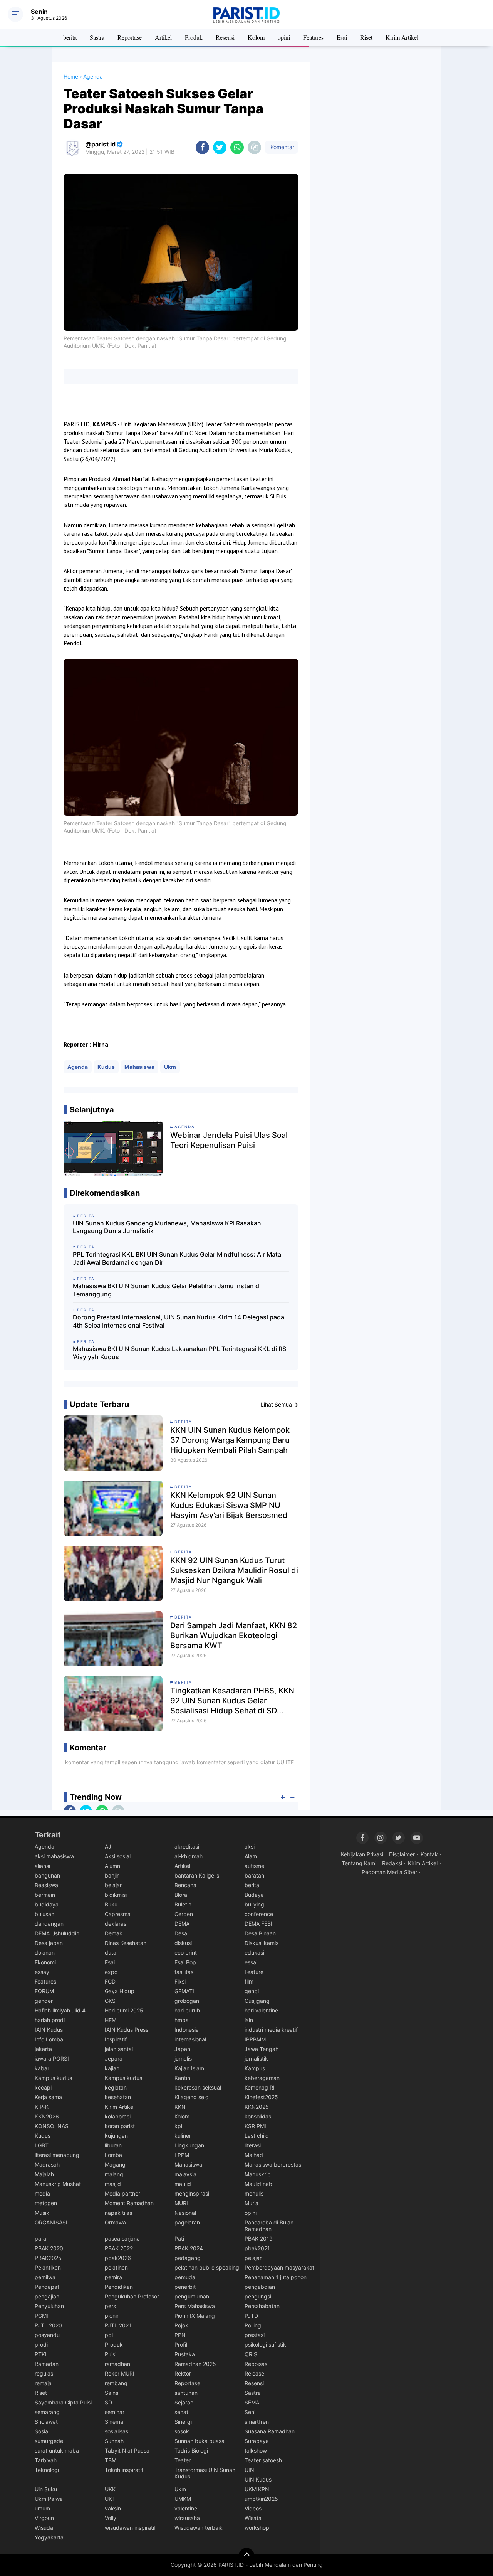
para (40, 2239)
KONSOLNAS (52, 2126)
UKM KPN (257, 2489)
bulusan (44, 1914)
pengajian (47, 2296)
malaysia (185, 2174)
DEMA (182, 1924)
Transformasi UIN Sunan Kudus (205, 2473)
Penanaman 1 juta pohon (276, 2277)
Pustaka (185, 2354)
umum (42, 2508)
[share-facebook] (202, 147)
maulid (183, 2184)
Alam (251, 1856)
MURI (181, 2203)
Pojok (181, 2325)
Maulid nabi (259, 2184)
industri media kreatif (271, 2030)
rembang (116, 2383)
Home (71, 77)
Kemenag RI (260, 2087)
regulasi (44, 2373)
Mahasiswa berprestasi (273, 2165)
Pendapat (47, 2287)
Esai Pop (185, 1962)
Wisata (253, 2518)
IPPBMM (255, 2039)
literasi (253, 2145)
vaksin (113, 2508)
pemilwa (45, 2277)
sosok (182, 2431)
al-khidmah (189, 1856)
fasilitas (184, 1972)
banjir (112, 1875)
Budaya (254, 1895)
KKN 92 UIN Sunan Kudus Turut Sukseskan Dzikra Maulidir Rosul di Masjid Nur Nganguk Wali (234, 1570)
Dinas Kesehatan (126, 1943)
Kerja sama (48, 2097)
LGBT (42, 2145)
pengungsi (258, 2296)
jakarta (43, 2049)
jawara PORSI (52, 2059)
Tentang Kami (359, 1863)
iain (249, 2020)
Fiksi (180, 1981)
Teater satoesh (263, 2460)
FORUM (44, 1991)
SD (108, 2402)
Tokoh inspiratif (124, 2470)
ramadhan (117, 2364)
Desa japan (49, 1943)
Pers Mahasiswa (195, 2306)
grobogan (187, 2001)
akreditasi (187, 1847)
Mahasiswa (139, 1067)
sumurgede (49, 2441)
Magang (115, 2165)
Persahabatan (262, 2306)
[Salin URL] (254, 147)
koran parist (120, 2126)
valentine (186, 2508)
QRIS (251, 2354)
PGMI (41, 2316)
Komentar (282, 147)
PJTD (251, 2316)
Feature (254, 1972)
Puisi (111, 2354)
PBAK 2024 (189, 2248)
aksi (250, 1847)
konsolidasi (258, 2116)
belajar (113, 1885)
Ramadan (47, 2364)
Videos (253, 2508)
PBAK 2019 (259, 2239)
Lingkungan (189, 2145)
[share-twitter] (220, 147)
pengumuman (192, 2296)
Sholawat (46, 2422)
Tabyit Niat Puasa (127, 2451)
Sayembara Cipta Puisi (63, 2402)
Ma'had (254, 2155)
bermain (45, 1895)
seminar (115, 2412)
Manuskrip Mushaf (58, 2184)
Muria (252, 2203)
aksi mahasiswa (54, 1856)
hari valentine (261, 2010)
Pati (179, 2239)
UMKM (183, 2499)
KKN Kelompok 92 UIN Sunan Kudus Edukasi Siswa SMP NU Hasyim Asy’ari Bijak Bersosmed (229, 1505)
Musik (42, 2213)
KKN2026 (47, 2116)
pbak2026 (118, 2258)
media (42, 2193)
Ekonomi (45, 1962)
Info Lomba (49, 2039)
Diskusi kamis (262, 1943)
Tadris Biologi (191, 2451)
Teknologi (47, 2470)
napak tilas (118, 2213)
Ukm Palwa (49, 2499)
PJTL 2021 (118, 2325)
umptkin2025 (261, 2499)
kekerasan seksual (198, 2087)
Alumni (113, 1866)
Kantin (182, 2078)
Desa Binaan (260, 1933)
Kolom (256, 37)
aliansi (42, 1866)
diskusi (183, 1943)
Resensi (225, 37)
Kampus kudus (53, 2078)
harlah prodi (50, 2020)
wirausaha (187, 2518)
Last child (257, 2136)
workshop (257, 2528)
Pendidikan (119, 2287)
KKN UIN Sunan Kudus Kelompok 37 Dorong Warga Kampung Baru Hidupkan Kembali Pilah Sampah (230, 1440)
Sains (112, 2393)
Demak (114, 1933)
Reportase (130, 37)
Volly (111, 2518)
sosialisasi (117, 2431)
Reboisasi (257, 2364)
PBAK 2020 (49, 2248)
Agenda (78, 1067)
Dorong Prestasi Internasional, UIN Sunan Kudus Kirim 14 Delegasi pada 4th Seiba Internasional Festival (179, 1321)
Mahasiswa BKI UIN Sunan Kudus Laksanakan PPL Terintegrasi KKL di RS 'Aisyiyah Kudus (179, 1353)
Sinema (114, 2422)
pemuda (185, 2277)
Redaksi (392, 1863)
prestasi (255, 2335)
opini (284, 37)
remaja (43, 2383)
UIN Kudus (258, 2479)
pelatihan (116, 2267)
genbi (252, 1991)
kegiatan (116, 2087)
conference (259, 1914)
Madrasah (47, 2165)
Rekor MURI (120, 2373)
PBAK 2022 (119, 2248)
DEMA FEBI (258, 1924)
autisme (254, 1866)
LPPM (182, 2155)
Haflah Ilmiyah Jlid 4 (60, 2010)
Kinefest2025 (261, 2097)
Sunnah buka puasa (200, 2441)
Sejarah (184, 2402)
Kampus (255, 2068)
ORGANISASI (51, 2222)
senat (181, 2412)
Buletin (183, 1904)
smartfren (257, 2422)
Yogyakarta (49, 2537)
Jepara (114, 2059)
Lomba (113, 2155)
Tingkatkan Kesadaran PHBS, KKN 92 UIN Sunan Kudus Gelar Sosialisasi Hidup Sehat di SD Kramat (232, 1701)
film (249, 1981)
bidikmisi (116, 1895)
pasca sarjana (122, 2239)
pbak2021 (257, 2248)
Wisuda (44, 2528)
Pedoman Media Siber (389, 1872)
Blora (181, 1895)
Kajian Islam (189, 2068)
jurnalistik (256, 2059)
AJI (109, 1847)
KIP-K (42, 2107)
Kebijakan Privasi (362, 1854)
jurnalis (183, 2059)
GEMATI (184, 1991)
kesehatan (118, 2097)
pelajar (253, 2258)
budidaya (47, 1904)
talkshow (256, 2451)
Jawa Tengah (262, 2049)
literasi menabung (57, 2155)
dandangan (49, 1924)
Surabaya (257, 2441)
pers (110, 2306)
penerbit (185, 2287)
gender (44, 2001)
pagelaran (187, 2222)
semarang (47, 2412)
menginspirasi (192, 2193)
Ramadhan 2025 (195, 2364)
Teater (183, 2460)
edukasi (254, 1953)
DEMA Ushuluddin (57, 1933)
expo (111, 1972)
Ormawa (115, 2222)
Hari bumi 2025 (124, 2010)
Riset (366, 37)
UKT (110, 2499)
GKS (110, 2001)
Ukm (170, 1067)
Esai (342, 37)
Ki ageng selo (191, 2097)
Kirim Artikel (402, 37)
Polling (253, 2325)
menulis (254, 2193)
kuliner (183, 2136)
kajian (112, 2068)
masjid (113, 2184)
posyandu (47, 2335)
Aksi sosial (118, 1856)
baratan (254, 1875)
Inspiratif (116, 2039)
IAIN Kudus (49, 2030)
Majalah (44, 2174)
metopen (46, 2203)
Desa (181, 1933)
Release (254, 2373)
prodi (41, 2345)
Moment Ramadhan (129, 2203)
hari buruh (187, 2010)
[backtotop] (246, 2556)
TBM (111, 2460)
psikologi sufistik (265, 2345)
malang (114, 2174)
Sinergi (183, 2422)
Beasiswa (46, 1885)
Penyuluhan (49, 2306)
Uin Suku (46, 2489)
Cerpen (184, 1914)
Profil (181, 2345)
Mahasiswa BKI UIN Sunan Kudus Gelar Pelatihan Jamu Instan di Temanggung (167, 1290)
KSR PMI (255, 2126)
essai (251, 1962)
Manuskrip (258, 2174)
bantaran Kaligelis (197, 1875)
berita (70, 37)
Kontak (429, 1854)
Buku (111, 1904)
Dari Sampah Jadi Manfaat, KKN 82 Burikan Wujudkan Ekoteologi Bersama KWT (234, 1635)
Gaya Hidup (120, 1991)
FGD (110, 1981)
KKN (180, 2107)
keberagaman (262, 2078)
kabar (42, 2068)
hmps (181, 2020)
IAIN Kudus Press (127, 2030)
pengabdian (260, 2287)
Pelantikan (48, 2267)
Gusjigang (257, 2001)
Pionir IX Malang (195, 2316)
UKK (110, 2489)
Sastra (97, 37)
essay (42, 1972)
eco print (186, 1953)
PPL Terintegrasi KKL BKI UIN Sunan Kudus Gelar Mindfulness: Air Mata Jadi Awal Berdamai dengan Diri (177, 1258)
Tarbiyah (46, 2460)
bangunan (47, 1875)
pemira (113, 2277)
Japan (182, 2049)
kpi (178, 2126)
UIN (249, 2470)
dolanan (45, 1953)
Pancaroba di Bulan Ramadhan (269, 2226)
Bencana (185, 1885)
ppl (109, 2335)
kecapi (43, 2087)
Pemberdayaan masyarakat (279, 2267)
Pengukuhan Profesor (132, 2296)
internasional (190, 2039)
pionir (112, 2316)
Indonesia (187, 2030)
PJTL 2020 (48, 2325)
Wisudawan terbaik (199, 2528)
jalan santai (119, 2049)
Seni (250, 2412)
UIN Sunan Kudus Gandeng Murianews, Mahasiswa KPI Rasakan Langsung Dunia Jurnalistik (167, 1227)
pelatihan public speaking (207, 2267)
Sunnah (114, 2441)
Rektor (183, 2373)
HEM (111, 2020)
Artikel (163, 37)
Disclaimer (402, 1854)
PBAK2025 (48, 2258)
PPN (180, 2335)
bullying (254, 1904)
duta (111, 1953)
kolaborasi (118, 2116)
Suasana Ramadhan (270, 2431)
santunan (186, 2393)
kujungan (116, 2136)
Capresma (118, 1914)
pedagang (188, 2258)
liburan (113, 2145)
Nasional (185, 2213)
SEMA (252, 2402)
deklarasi (116, 1924)
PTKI (41, 2354)
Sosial (42, 2431)
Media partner (122, 2193)
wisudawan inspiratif (130, 2528)
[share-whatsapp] (237, 147)
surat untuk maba (57, 2451)
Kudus (106, 1067)
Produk (194, 37)
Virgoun (44, 2518)
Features (313, 37)
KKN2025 (257, 2107)
